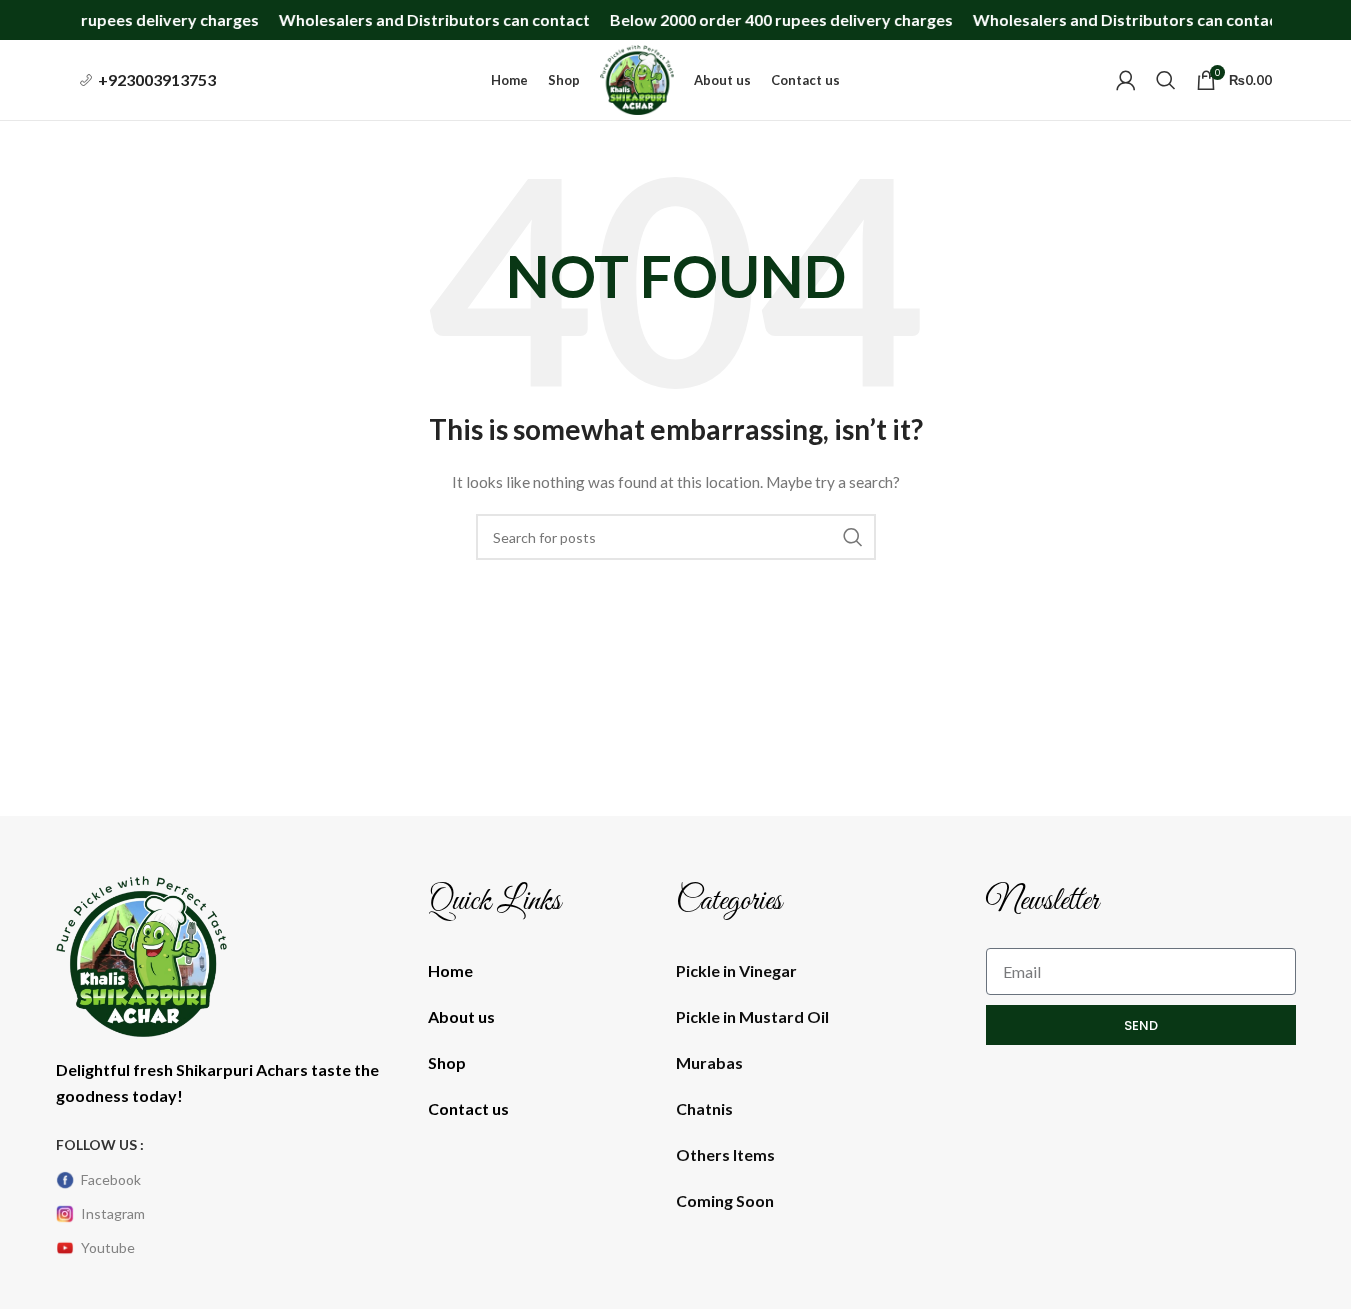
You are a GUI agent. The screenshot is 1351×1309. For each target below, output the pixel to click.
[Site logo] (637, 78)
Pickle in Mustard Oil (752, 1016)
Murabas (709, 1062)
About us (461, 1016)
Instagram (113, 1213)
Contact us (468, 1108)
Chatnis (704, 1108)
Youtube (108, 1247)
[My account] (1126, 80)
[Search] (1166, 80)
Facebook (111, 1179)
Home (450, 970)
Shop (447, 1062)
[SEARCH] (853, 537)
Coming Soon (725, 1200)
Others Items (725, 1154)
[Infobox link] (148, 80)
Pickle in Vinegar (736, 970)
